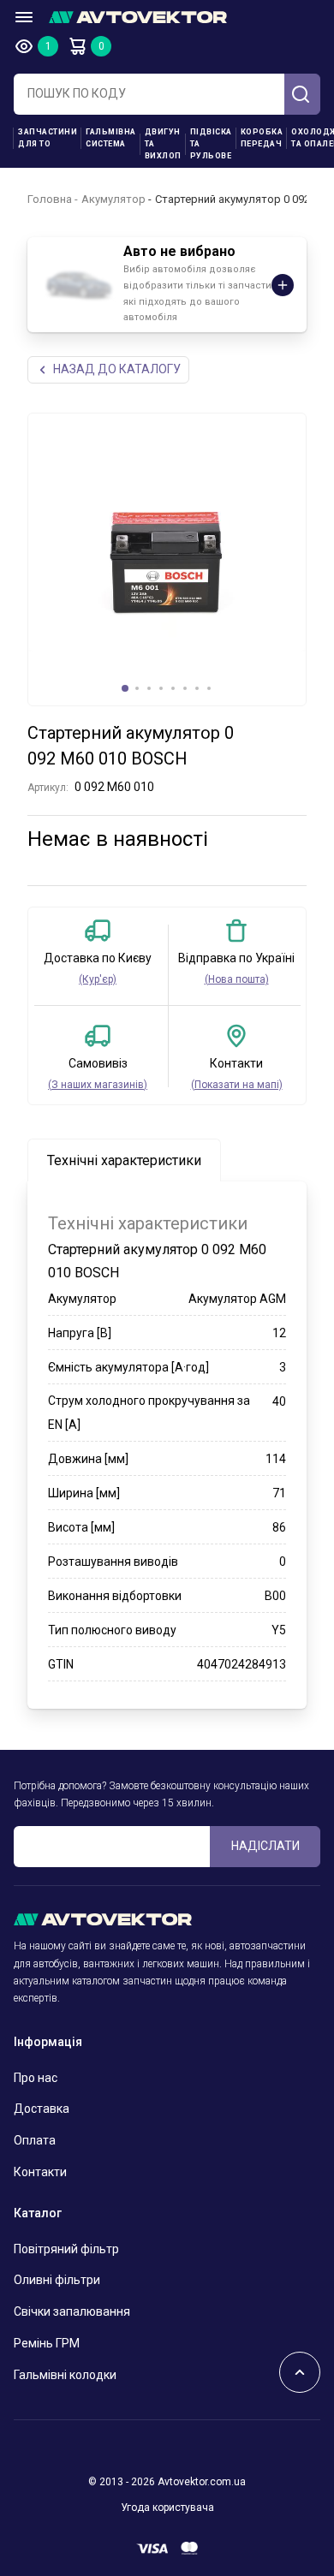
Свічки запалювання (72, 2311)
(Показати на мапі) (237, 1085)
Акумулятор (113, 199)
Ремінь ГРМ (47, 2343)
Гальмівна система (111, 138)
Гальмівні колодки (65, 2375)
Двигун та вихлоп (163, 144)
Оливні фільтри (57, 2280)
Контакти (40, 2172)
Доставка (42, 2109)
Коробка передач (262, 138)
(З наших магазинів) (98, 1085)
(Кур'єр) (98, 979)
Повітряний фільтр (66, 2249)
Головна (50, 199)
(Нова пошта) (237, 979)
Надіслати (265, 1846)
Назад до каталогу (117, 369)
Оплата (35, 2140)
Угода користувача (167, 2508)
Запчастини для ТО (48, 138)
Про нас (36, 2078)
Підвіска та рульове (211, 144)
